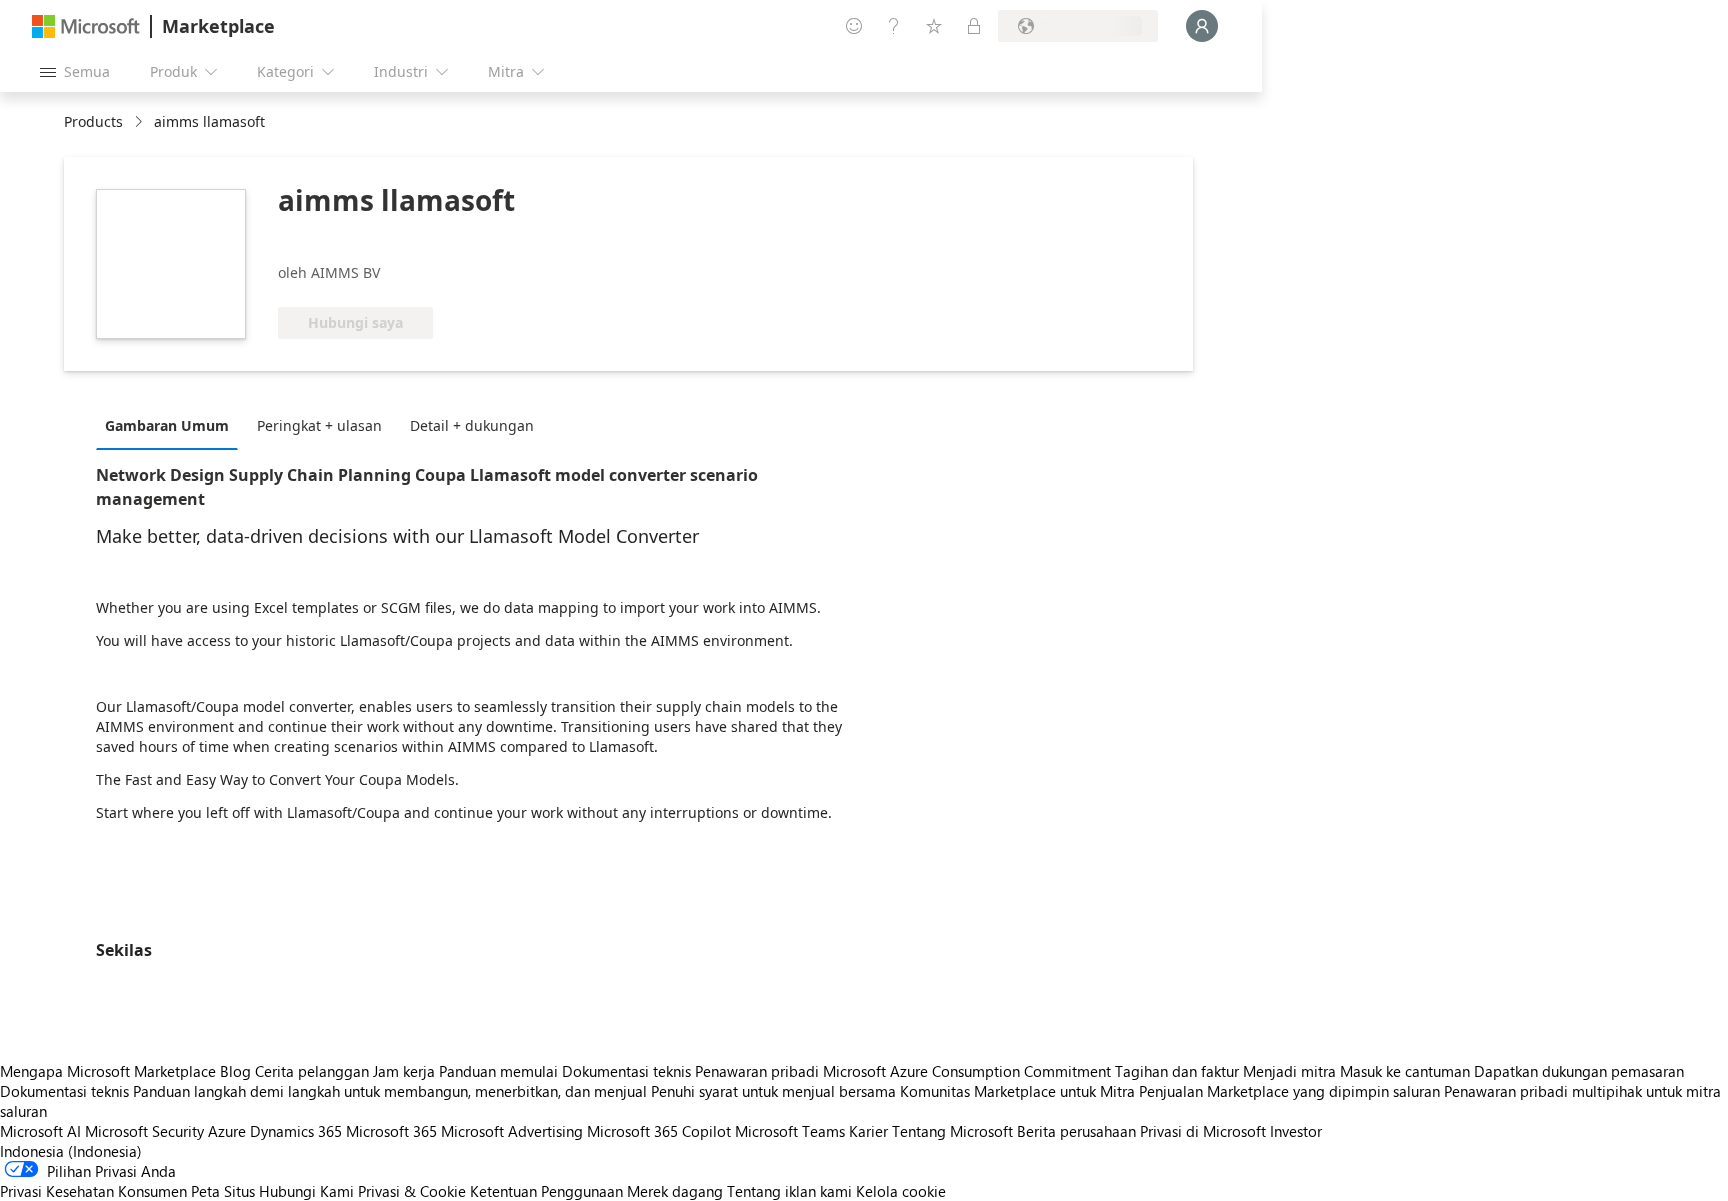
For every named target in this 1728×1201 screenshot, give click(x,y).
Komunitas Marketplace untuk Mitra (1017, 1091)
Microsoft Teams (790, 1131)
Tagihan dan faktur (1177, 1071)
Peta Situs (223, 1191)
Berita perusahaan (1076, 1131)
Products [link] (93, 121)
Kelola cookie (901, 1191)
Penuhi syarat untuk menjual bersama (773, 1091)
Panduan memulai (498, 1071)
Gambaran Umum (167, 425)
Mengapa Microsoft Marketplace (108, 1071)
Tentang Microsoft (952, 1131)
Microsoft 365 (391, 1131)
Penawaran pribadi (757, 1071)
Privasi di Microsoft (1203, 1131)
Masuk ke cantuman (1405, 1071)
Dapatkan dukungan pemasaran (1579, 1071)
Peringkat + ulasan (319, 425)
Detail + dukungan (472, 425)
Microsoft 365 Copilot (659, 1131)
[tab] (172, 425)
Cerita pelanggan (312, 1071)
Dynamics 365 (296, 1131)
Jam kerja (404, 1071)
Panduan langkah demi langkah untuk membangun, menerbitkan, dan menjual (390, 1091)
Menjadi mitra (1289, 1071)
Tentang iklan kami (789, 1191)
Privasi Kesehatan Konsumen (93, 1191)
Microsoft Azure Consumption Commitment (969, 1071)
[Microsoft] (86, 26)
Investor (1296, 1131)
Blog (235, 1071)
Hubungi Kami (306, 1191)
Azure (227, 1131)
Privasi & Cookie (412, 1191)
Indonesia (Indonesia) (71, 1151)
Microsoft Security (144, 1131)
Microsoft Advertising (512, 1131)
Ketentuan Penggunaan (546, 1191)
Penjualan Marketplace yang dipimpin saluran (1289, 1091)
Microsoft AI (40, 1131)
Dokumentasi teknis (626, 1071)
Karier (868, 1131)
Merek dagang (675, 1191)
